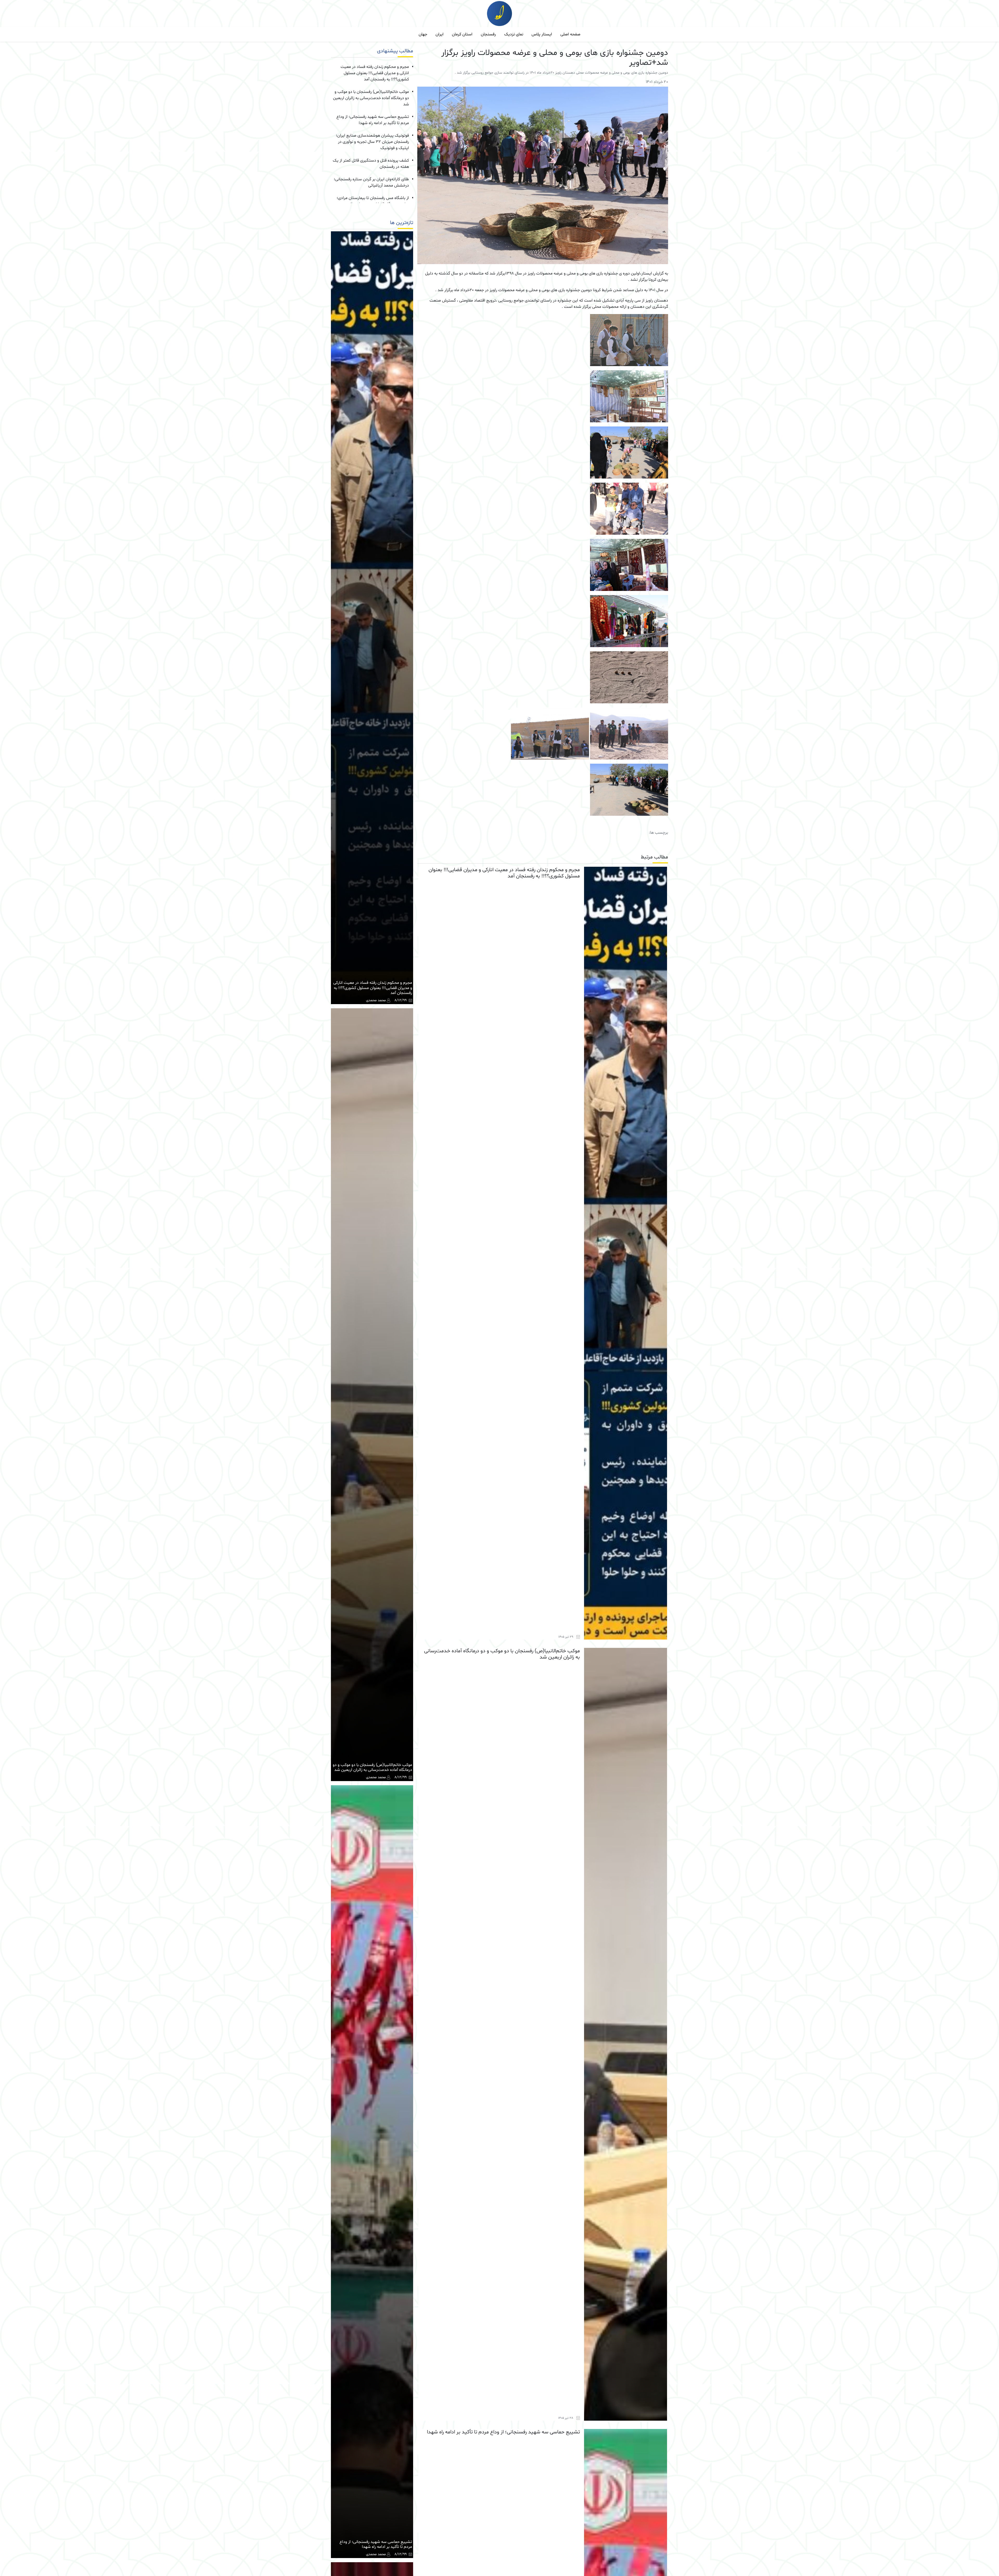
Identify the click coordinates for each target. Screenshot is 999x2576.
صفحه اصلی (570, 34)
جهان (423, 34)
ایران (440, 34)
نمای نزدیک (514, 34)
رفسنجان (488, 34)
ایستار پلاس (542, 34)
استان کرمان (462, 34)
